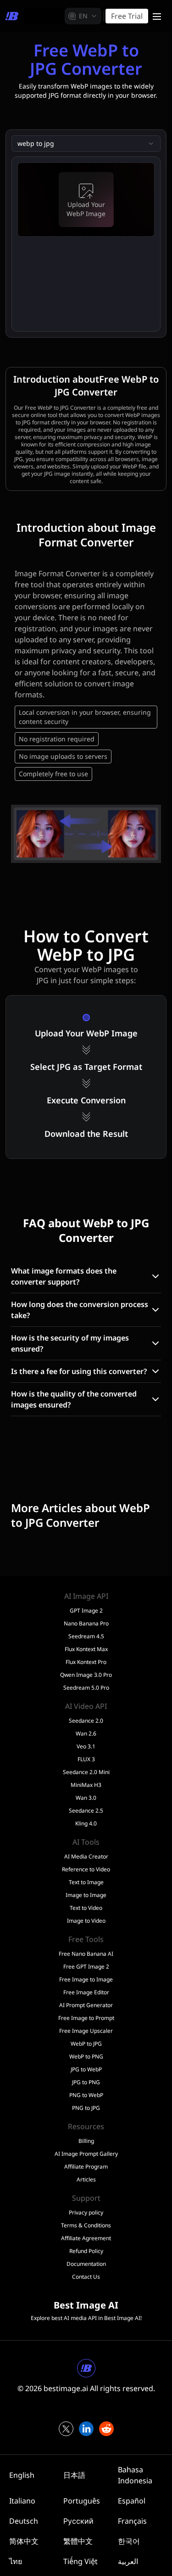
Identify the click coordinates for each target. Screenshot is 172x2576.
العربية (128, 2561)
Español (132, 2501)
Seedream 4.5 (86, 1636)
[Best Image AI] (12, 16)
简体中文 (24, 2541)
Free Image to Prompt (86, 2018)
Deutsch (24, 2521)
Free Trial (127, 16)
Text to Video (86, 1908)
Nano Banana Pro (86, 1624)
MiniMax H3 (86, 1785)
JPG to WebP (86, 2070)
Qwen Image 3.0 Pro (86, 1675)
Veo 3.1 (86, 1747)
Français (132, 2521)
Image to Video (86, 1921)
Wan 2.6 (86, 1734)
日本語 (74, 2475)
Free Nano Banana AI (86, 1954)
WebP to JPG (86, 2044)
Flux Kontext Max (86, 1649)
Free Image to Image (86, 1980)
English (22, 2475)
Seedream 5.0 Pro (86, 1688)
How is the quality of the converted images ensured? (74, 1399)
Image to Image (86, 1895)
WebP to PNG (86, 2057)
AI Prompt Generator (86, 2005)
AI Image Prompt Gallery (86, 2154)
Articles (86, 2180)
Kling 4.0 (86, 1824)
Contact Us (86, 2277)
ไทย (16, 2561)
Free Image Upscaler (86, 2031)
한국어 (129, 2541)
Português (82, 2501)
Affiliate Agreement (86, 2238)
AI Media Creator (86, 1857)
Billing (86, 2141)
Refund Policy (86, 2251)
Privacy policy (86, 2213)
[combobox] (83, 16)
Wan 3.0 (86, 1798)
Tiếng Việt (80, 2561)
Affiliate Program (86, 2167)
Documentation (86, 2264)
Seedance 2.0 (86, 1721)
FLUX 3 (86, 1759)
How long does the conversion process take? (80, 1310)
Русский (78, 2521)
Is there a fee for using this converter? (79, 1371)
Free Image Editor (86, 1992)
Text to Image (86, 1882)
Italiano (22, 2501)
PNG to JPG (86, 2108)
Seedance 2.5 (86, 1811)
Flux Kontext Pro (86, 1662)
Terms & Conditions (86, 2225)
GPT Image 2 (86, 1611)
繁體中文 (78, 2541)
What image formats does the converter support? (64, 1276)
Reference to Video (86, 1869)
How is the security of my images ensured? (70, 1343)
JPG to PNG (86, 2082)
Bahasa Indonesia (135, 2475)
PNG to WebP (86, 2095)
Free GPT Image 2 (86, 1967)
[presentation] (86, 200)
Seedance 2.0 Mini (86, 1772)
